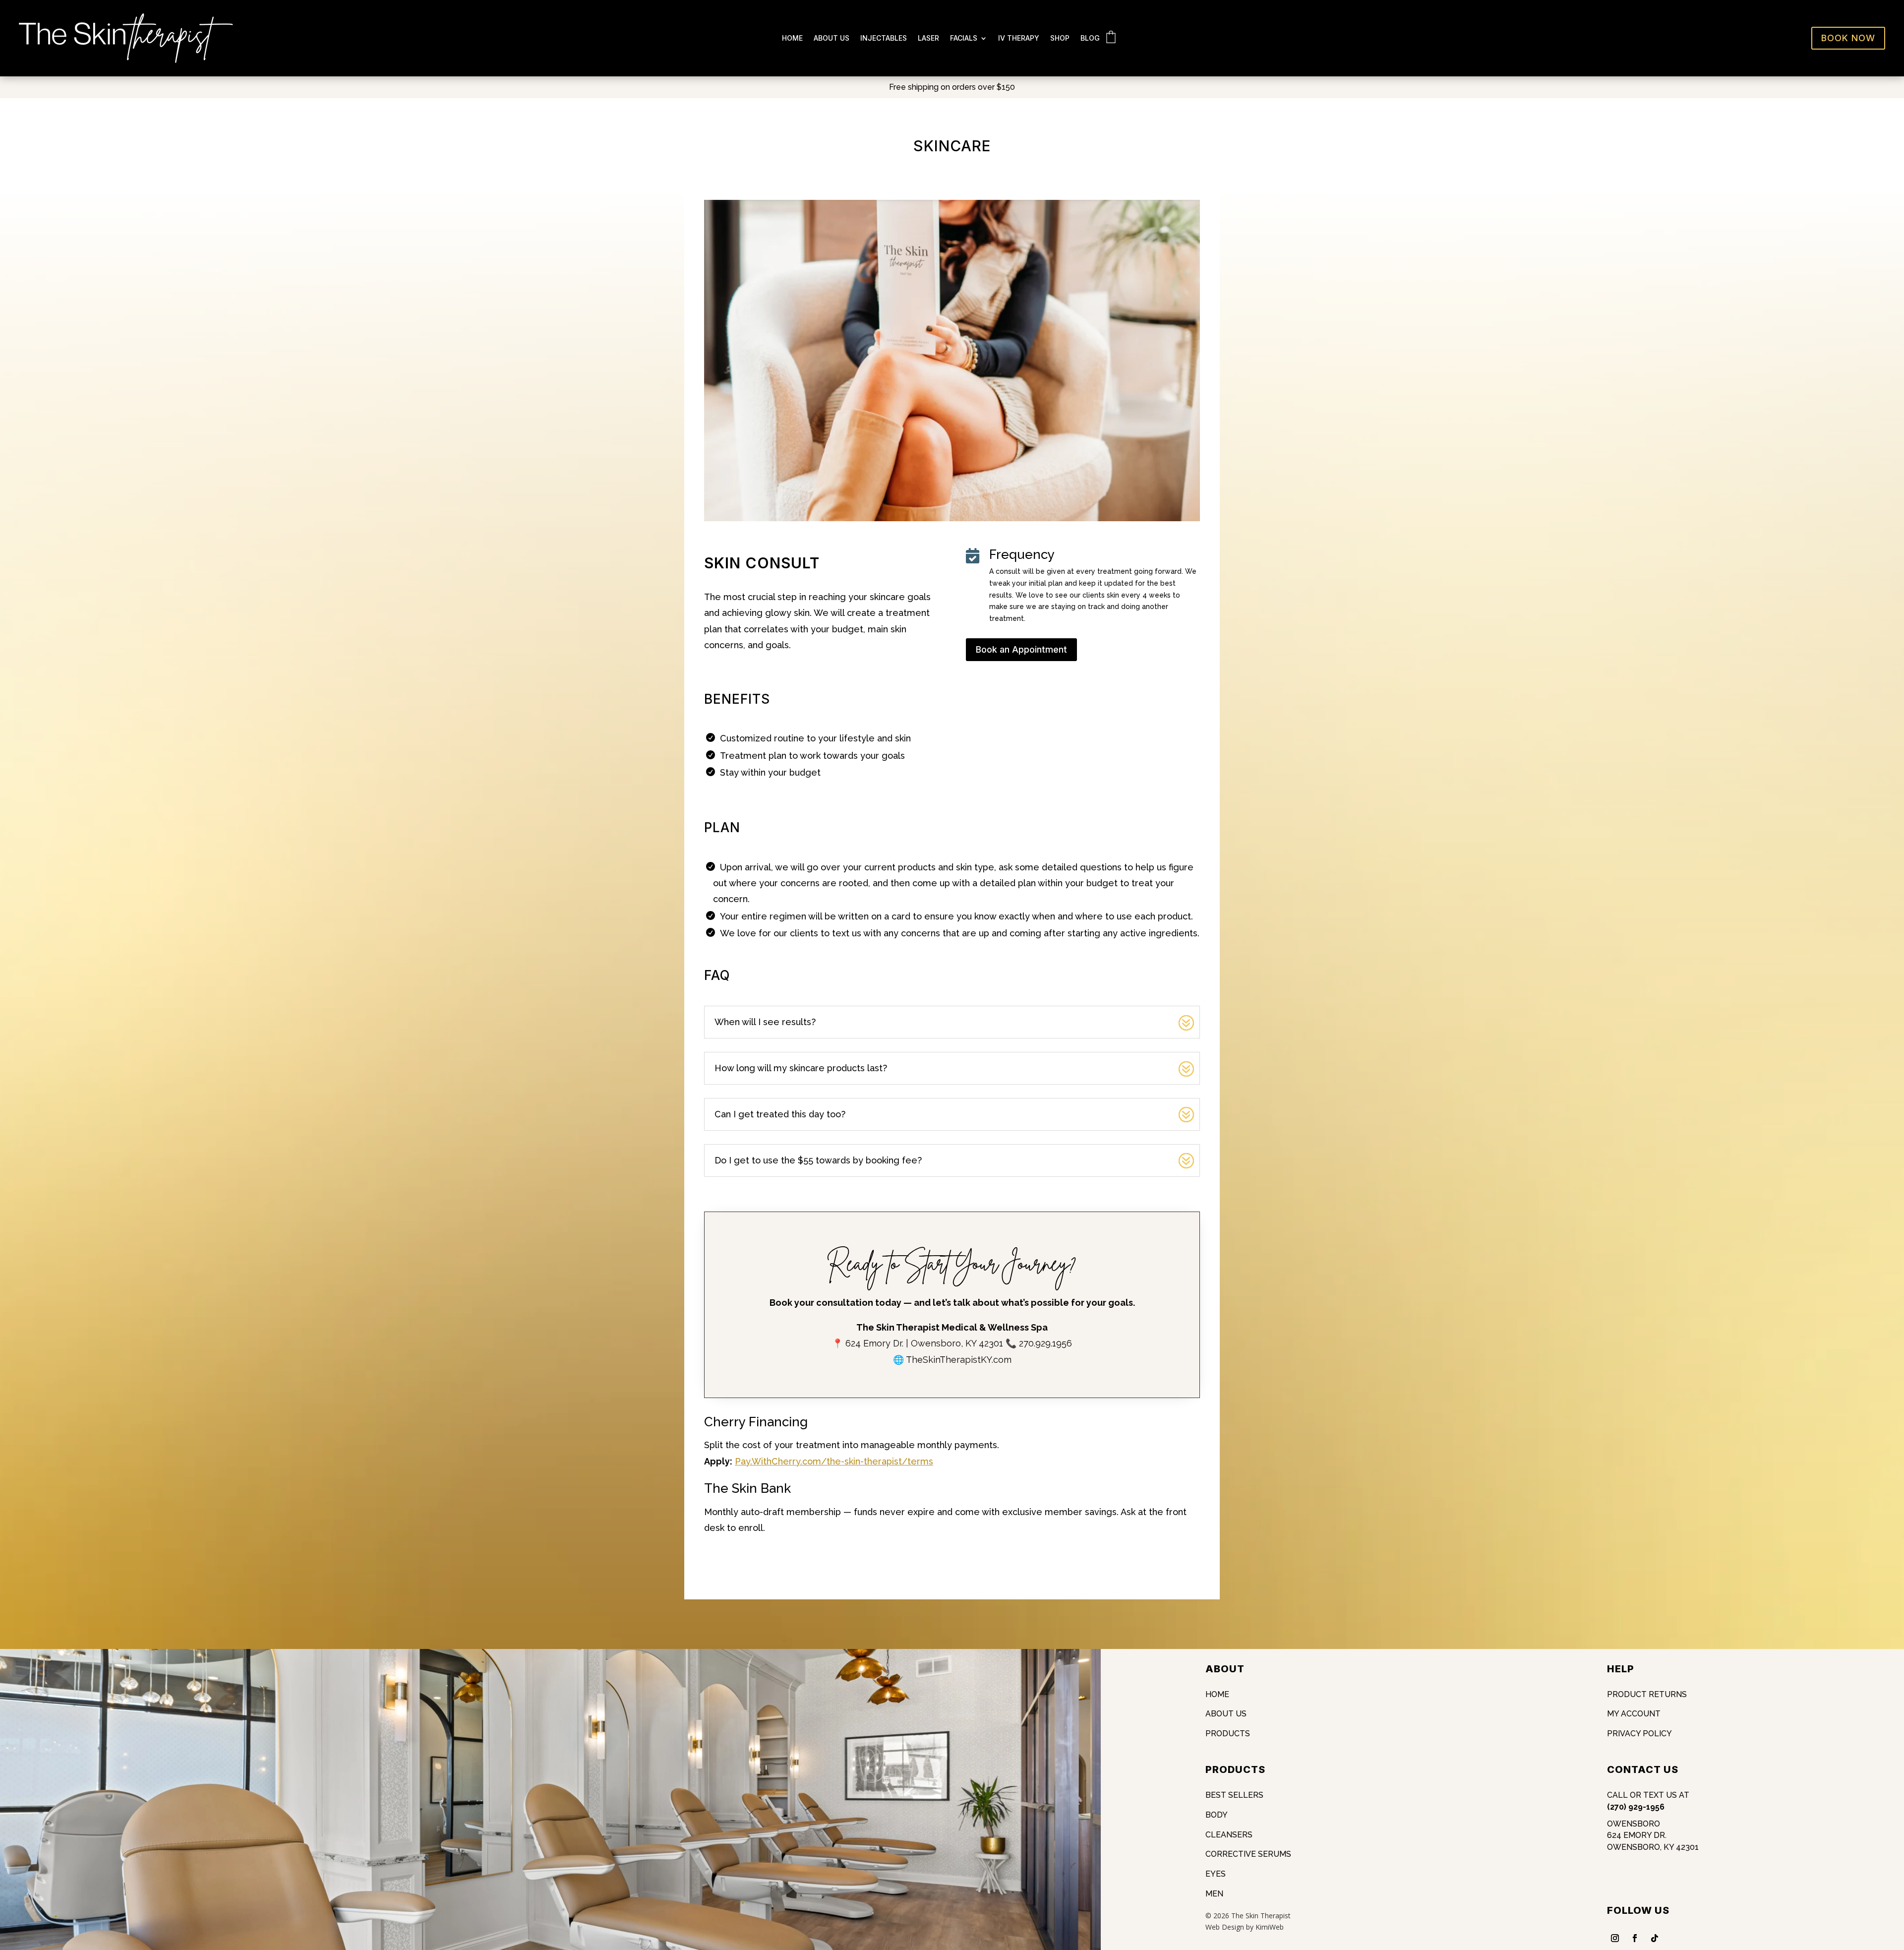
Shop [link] (1060, 38)
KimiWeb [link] (1270, 1927)
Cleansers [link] (1229, 1835)
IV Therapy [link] (1019, 38)
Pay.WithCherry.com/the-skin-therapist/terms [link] (834, 1461)
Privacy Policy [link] (1639, 1734)
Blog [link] (1090, 38)
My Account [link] (1634, 1714)
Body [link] (1217, 1815)
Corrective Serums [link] (1248, 1854)
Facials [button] (964, 38)
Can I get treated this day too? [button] (780, 1114)
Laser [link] (928, 38)
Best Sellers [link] (1234, 1795)
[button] (1894, 1878)
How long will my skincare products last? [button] (801, 1068)
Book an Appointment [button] (1021, 649)
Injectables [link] (884, 38)
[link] (126, 60)
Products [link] (1228, 1734)
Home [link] (792, 38)
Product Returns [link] (1647, 1694)
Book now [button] (1848, 38)
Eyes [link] (1216, 1874)
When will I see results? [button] (765, 1022)
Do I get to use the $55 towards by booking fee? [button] (818, 1160)
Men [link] (1214, 1894)
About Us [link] (832, 38)
